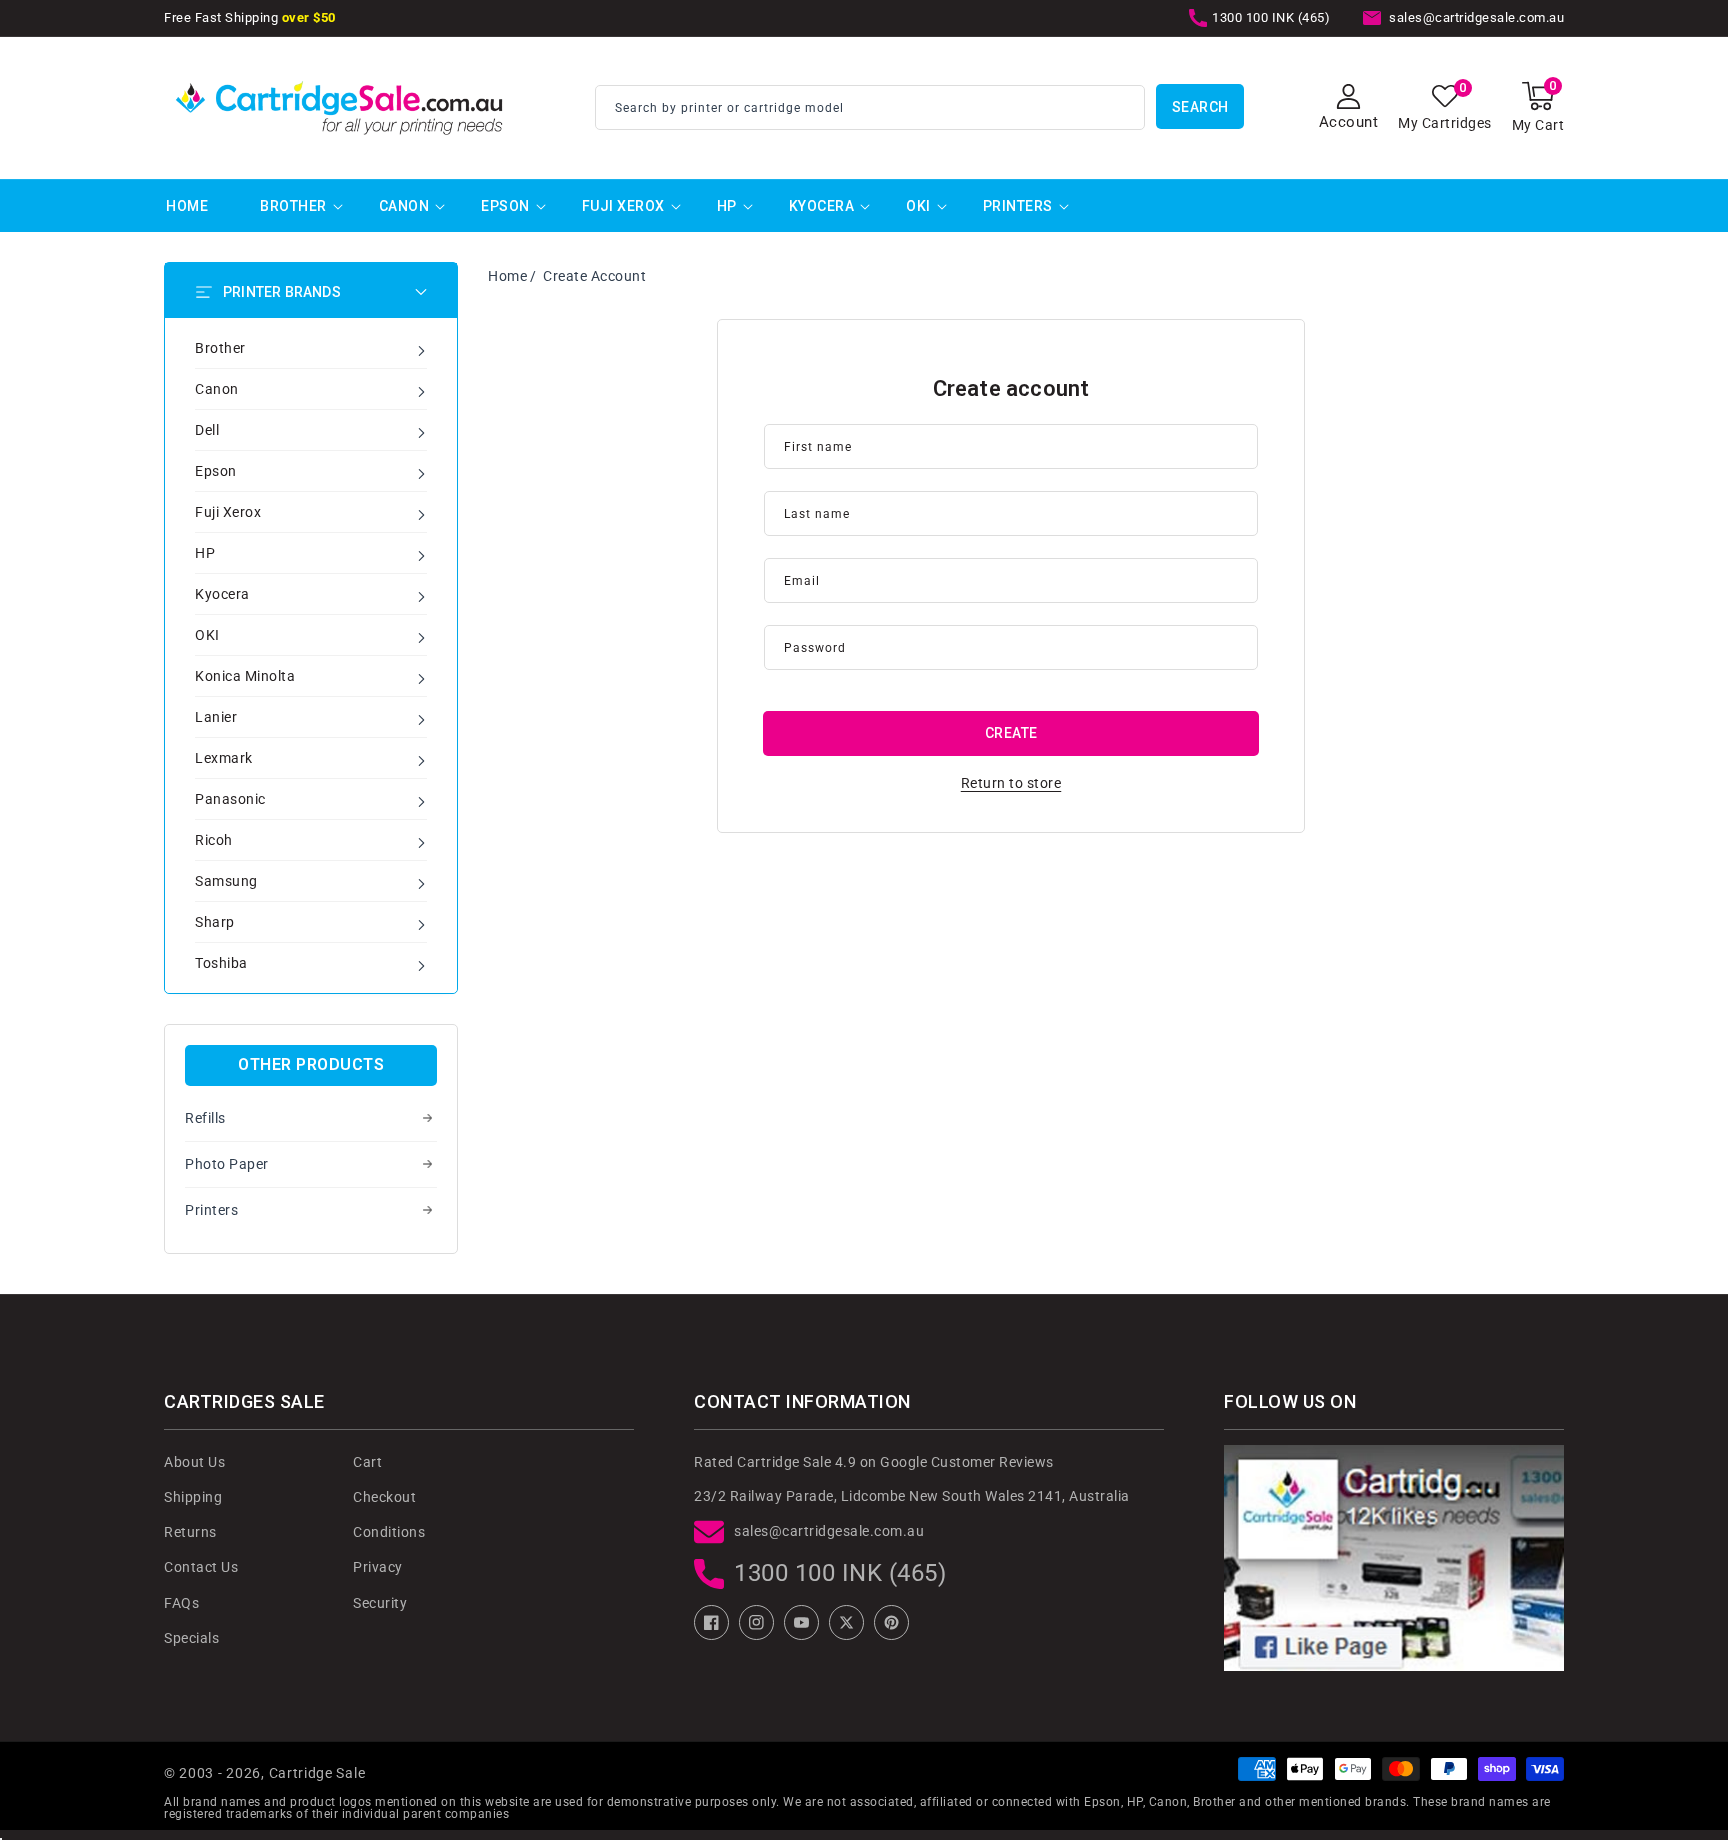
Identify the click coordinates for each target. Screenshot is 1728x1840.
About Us (194, 1462)
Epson (505, 206)
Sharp (215, 922)
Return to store (1011, 783)
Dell (207, 430)
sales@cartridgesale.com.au (829, 1531)
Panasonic (230, 799)
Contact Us (201, 1567)
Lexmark (224, 758)
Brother (293, 206)
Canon (404, 206)
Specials (191, 1638)
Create (1011, 733)
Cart (367, 1462)
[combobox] (870, 107)
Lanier (216, 717)
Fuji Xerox (623, 206)
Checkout (384, 1497)
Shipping (193, 1497)
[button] (1538, 107)
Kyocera (822, 206)
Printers (1018, 206)
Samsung (226, 881)
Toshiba (221, 963)
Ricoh (214, 840)
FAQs (181, 1603)
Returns (190, 1532)
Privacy (378, 1567)
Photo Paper (227, 1164)
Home (507, 276)
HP (727, 206)
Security (380, 1603)
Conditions (389, 1532)
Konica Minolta (245, 676)
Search (1200, 107)
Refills (205, 1118)
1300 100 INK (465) (840, 1573)
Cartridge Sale (317, 1773)
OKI (918, 206)
